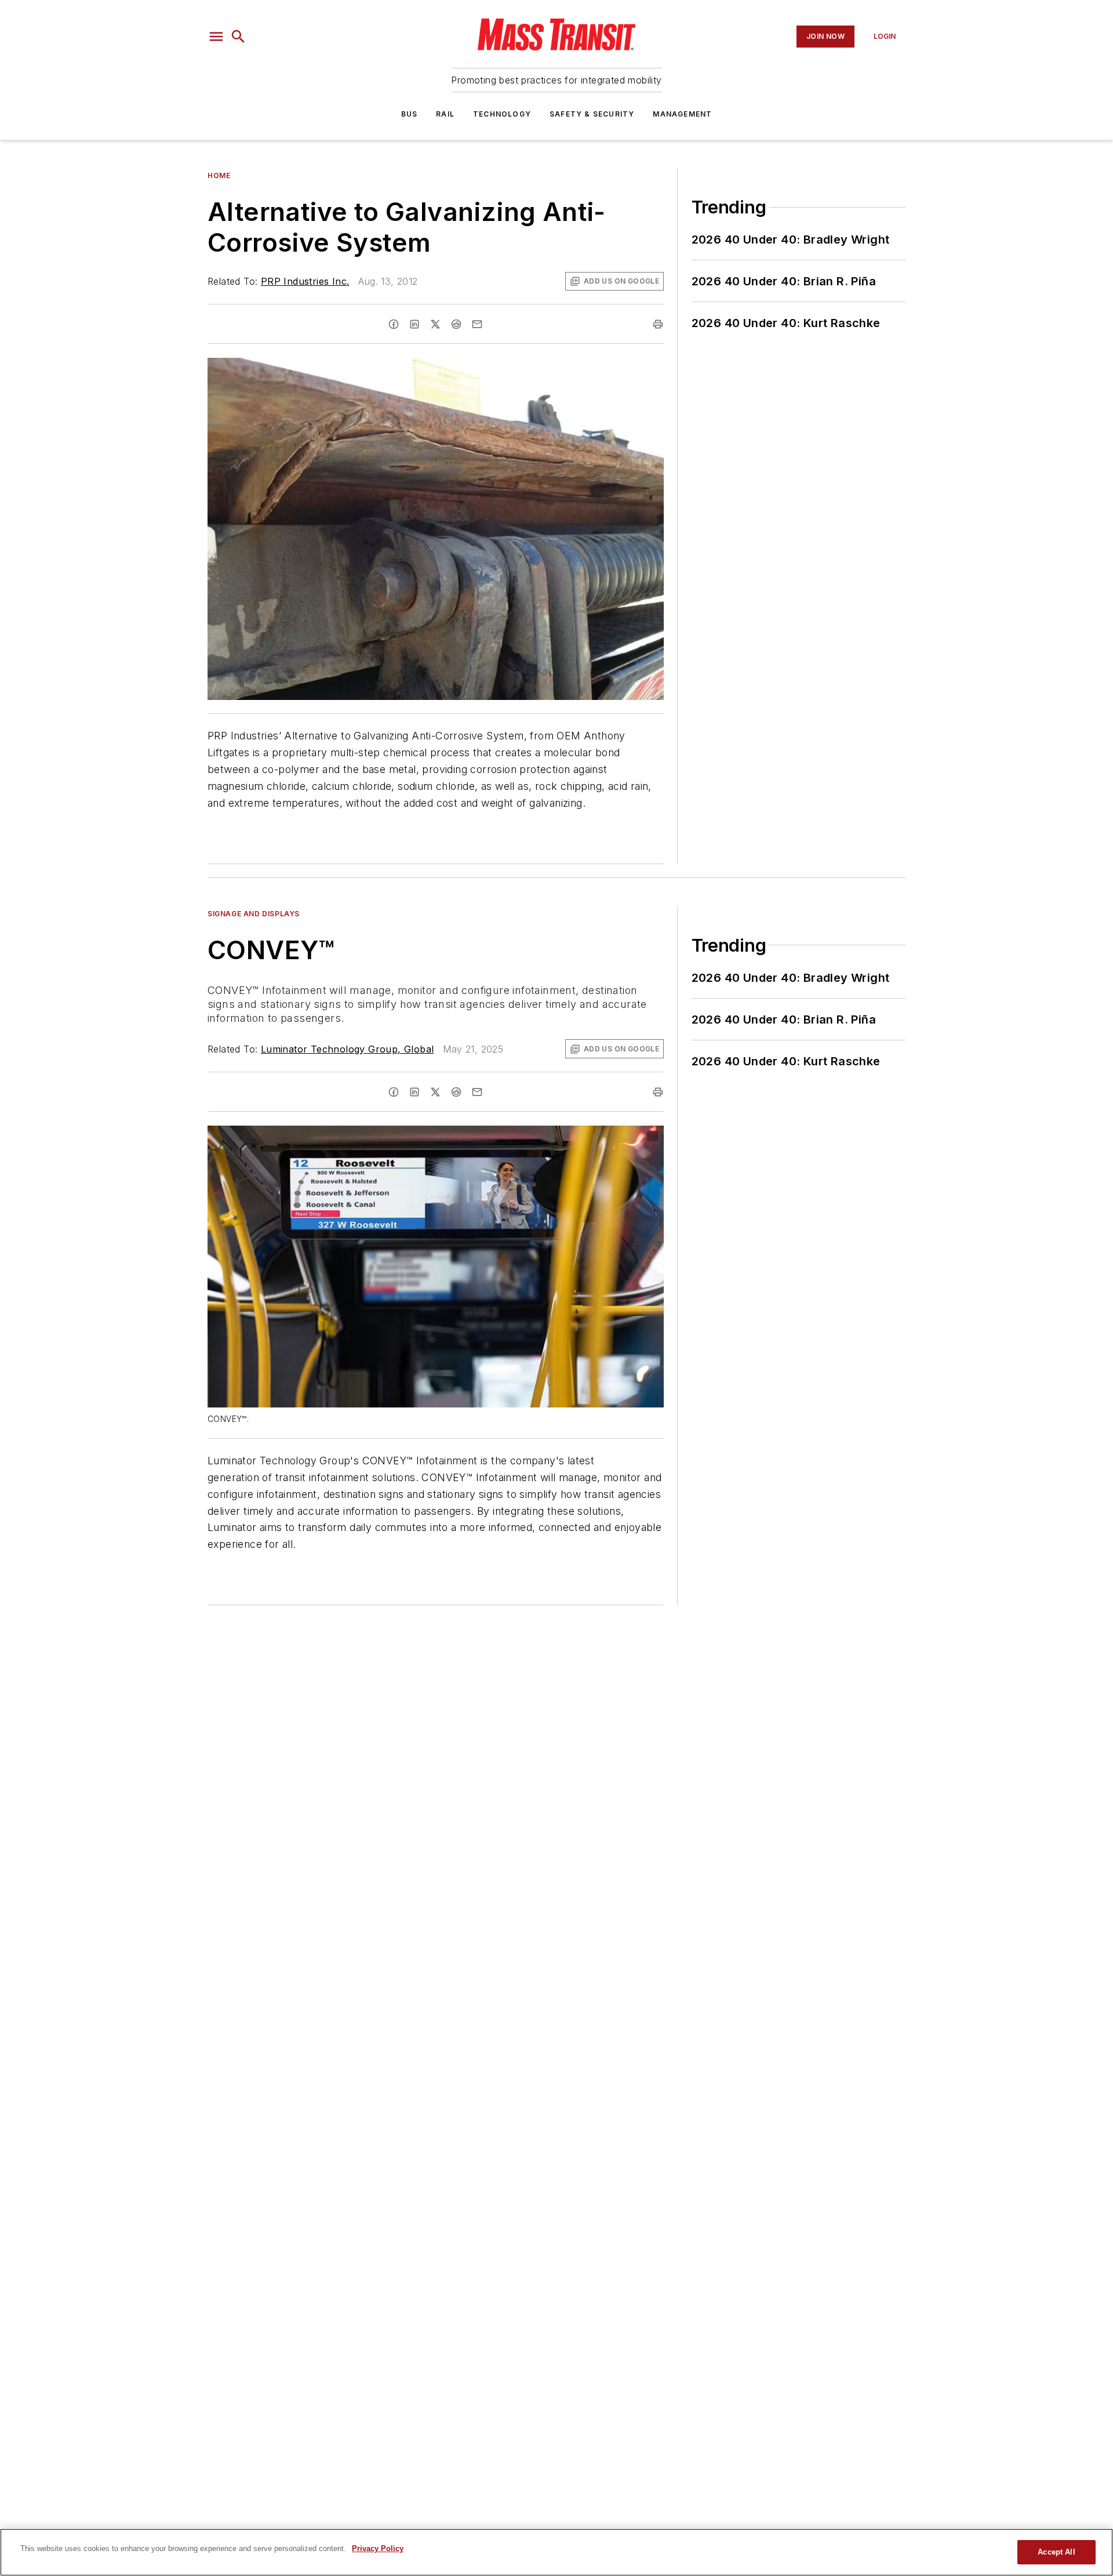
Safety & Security (592, 114)
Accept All (1056, 2552)
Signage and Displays (254, 914)
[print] (658, 324)
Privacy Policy (378, 2548)
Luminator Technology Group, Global (348, 1049)
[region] (556, 2552)
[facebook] (394, 324)
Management (682, 114)
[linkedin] (414, 324)
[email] (477, 324)
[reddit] (456, 324)
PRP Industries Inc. (305, 281)
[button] (216, 37)
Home (219, 175)
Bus (410, 114)
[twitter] (435, 324)
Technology (502, 114)
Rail (445, 114)
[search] (238, 37)
